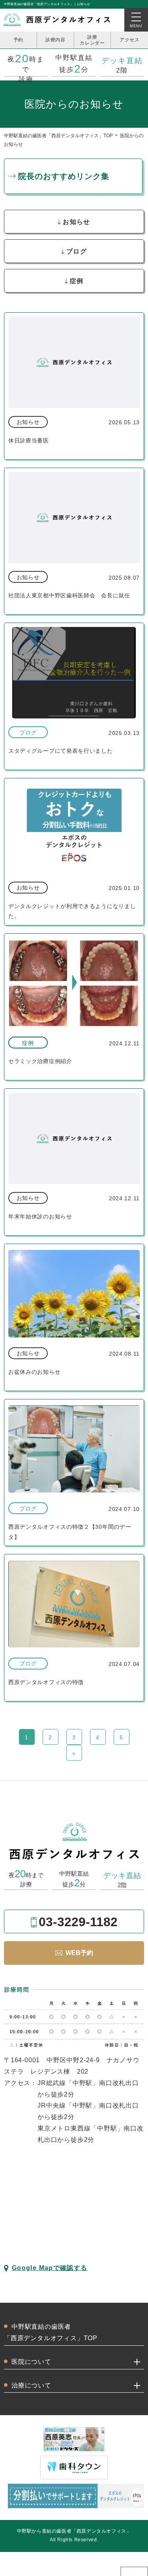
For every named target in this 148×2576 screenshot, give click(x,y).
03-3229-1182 (78, 1922)
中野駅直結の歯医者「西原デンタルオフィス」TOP (58, 136)
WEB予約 (79, 1953)
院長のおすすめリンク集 (64, 176)
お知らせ (76, 222)
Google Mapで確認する (50, 2268)
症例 (77, 281)
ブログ (77, 251)
